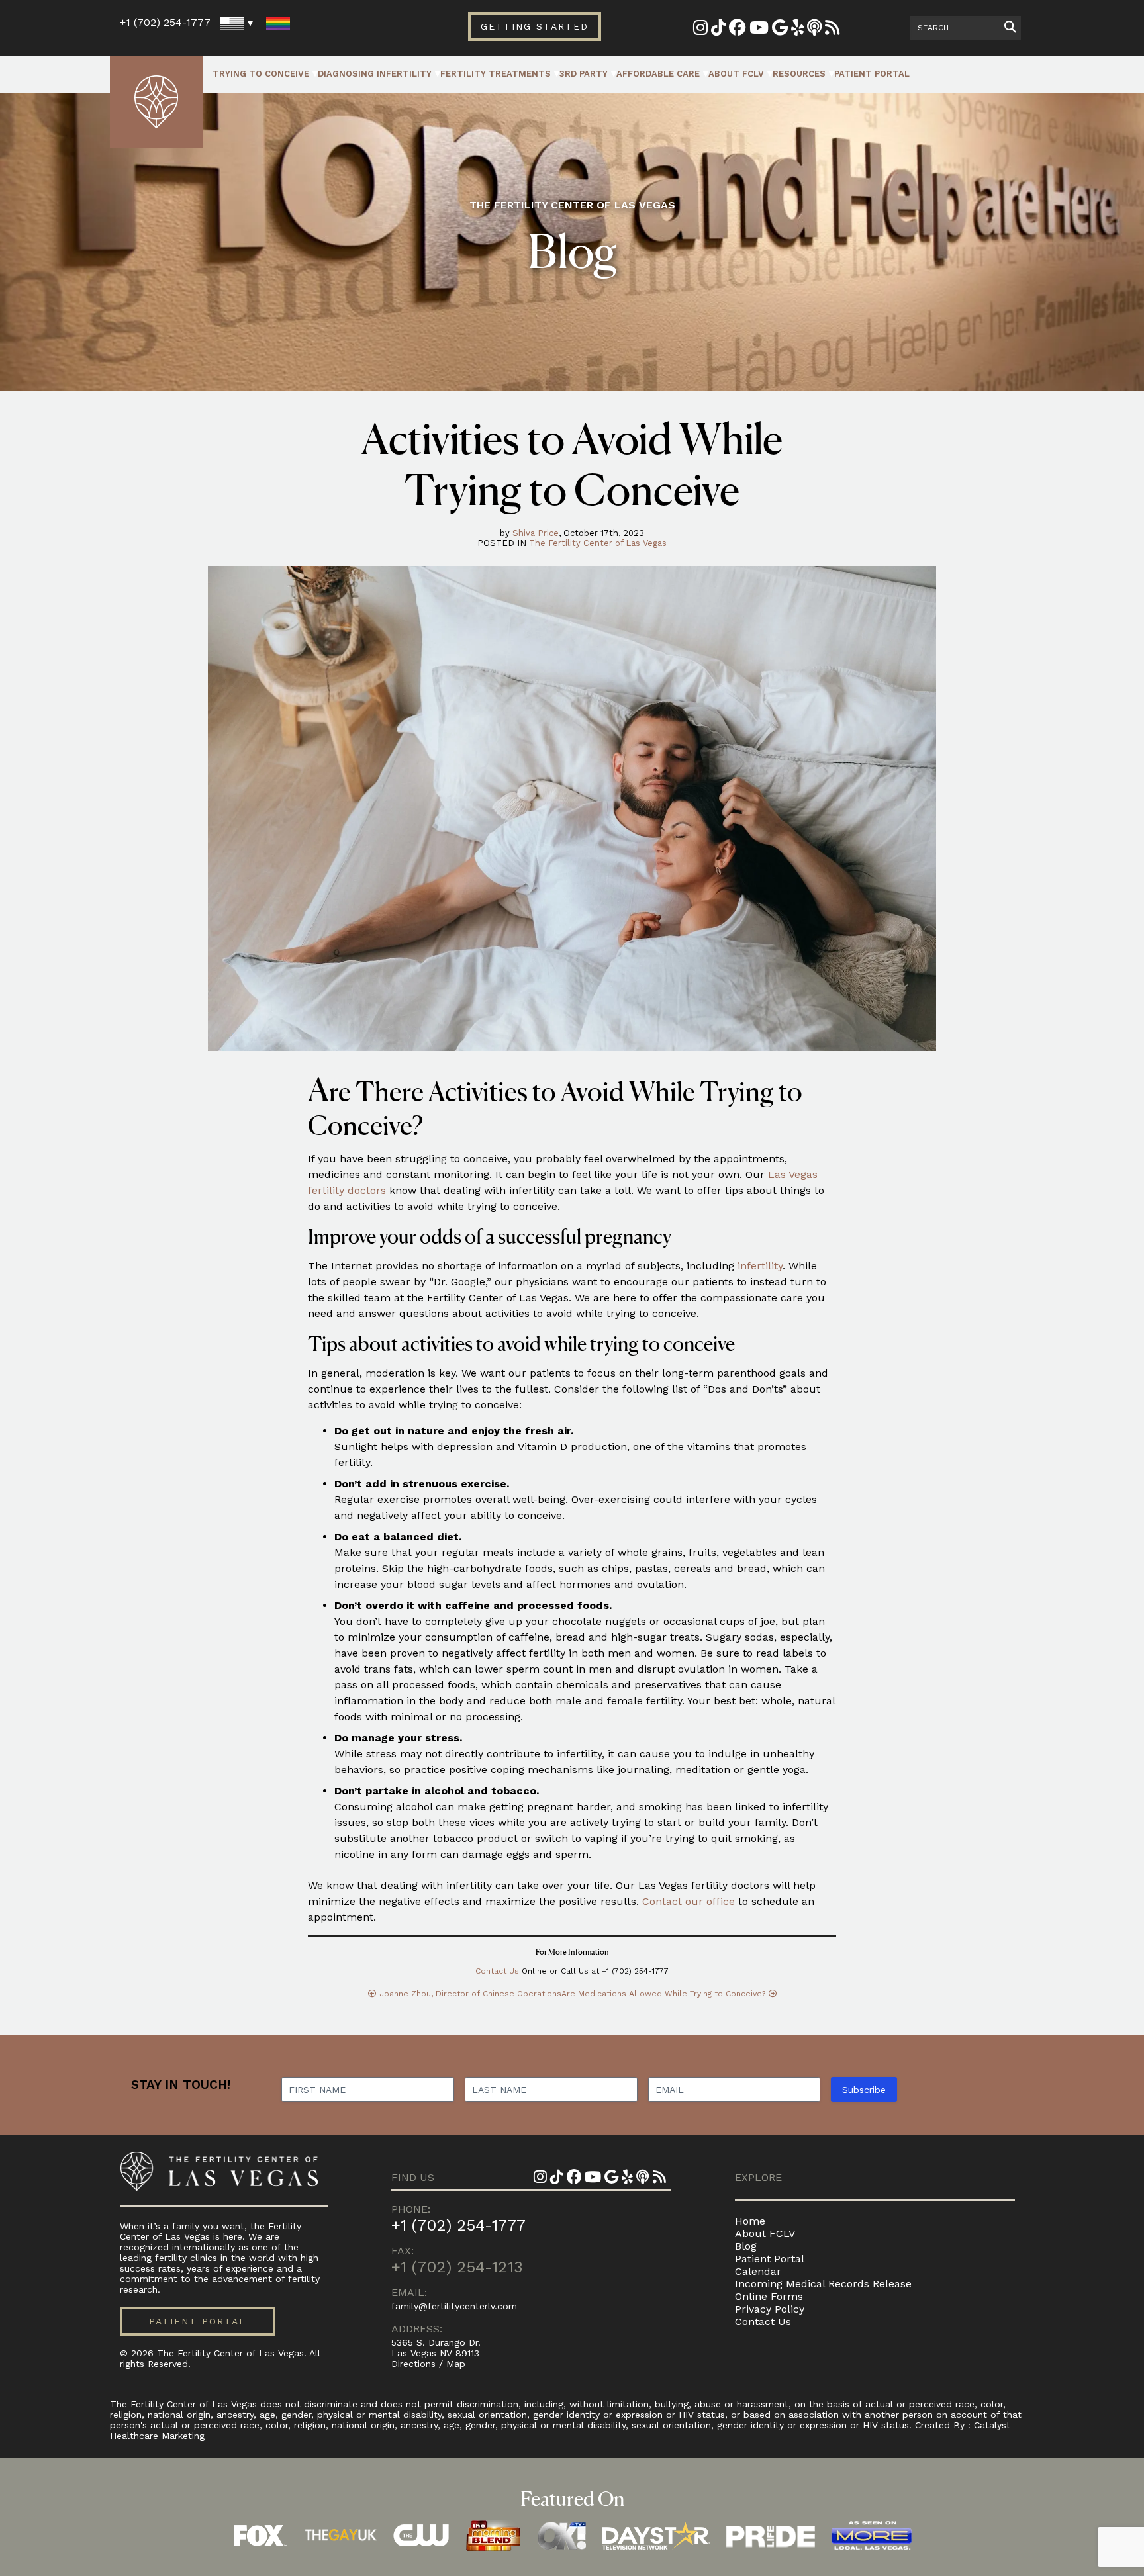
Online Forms (769, 2296)
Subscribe (864, 2090)
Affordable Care (658, 74)
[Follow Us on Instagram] (700, 30)
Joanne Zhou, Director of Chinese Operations (470, 1994)
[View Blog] (832, 30)
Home (750, 2221)
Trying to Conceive (261, 74)
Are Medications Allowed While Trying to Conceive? (663, 1994)
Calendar (758, 2271)
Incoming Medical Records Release (823, 2284)
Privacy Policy (770, 2309)
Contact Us (497, 1971)
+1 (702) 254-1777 (165, 22)
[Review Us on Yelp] (797, 30)
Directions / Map (428, 2364)
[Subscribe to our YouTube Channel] (759, 30)
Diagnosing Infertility (375, 74)
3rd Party (584, 74)
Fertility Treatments (496, 74)
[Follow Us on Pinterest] (718, 30)
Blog (746, 2246)
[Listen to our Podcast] (814, 30)
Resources (799, 74)
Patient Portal (872, 74)
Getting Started (535, 26)
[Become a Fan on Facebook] (738, 30)
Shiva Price (536, 533)
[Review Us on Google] (780, 30)
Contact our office (689, 1901)
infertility (760, 1266)
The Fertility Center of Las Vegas (598, 543)
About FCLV (736, 74)
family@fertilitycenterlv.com (454, 2306)
